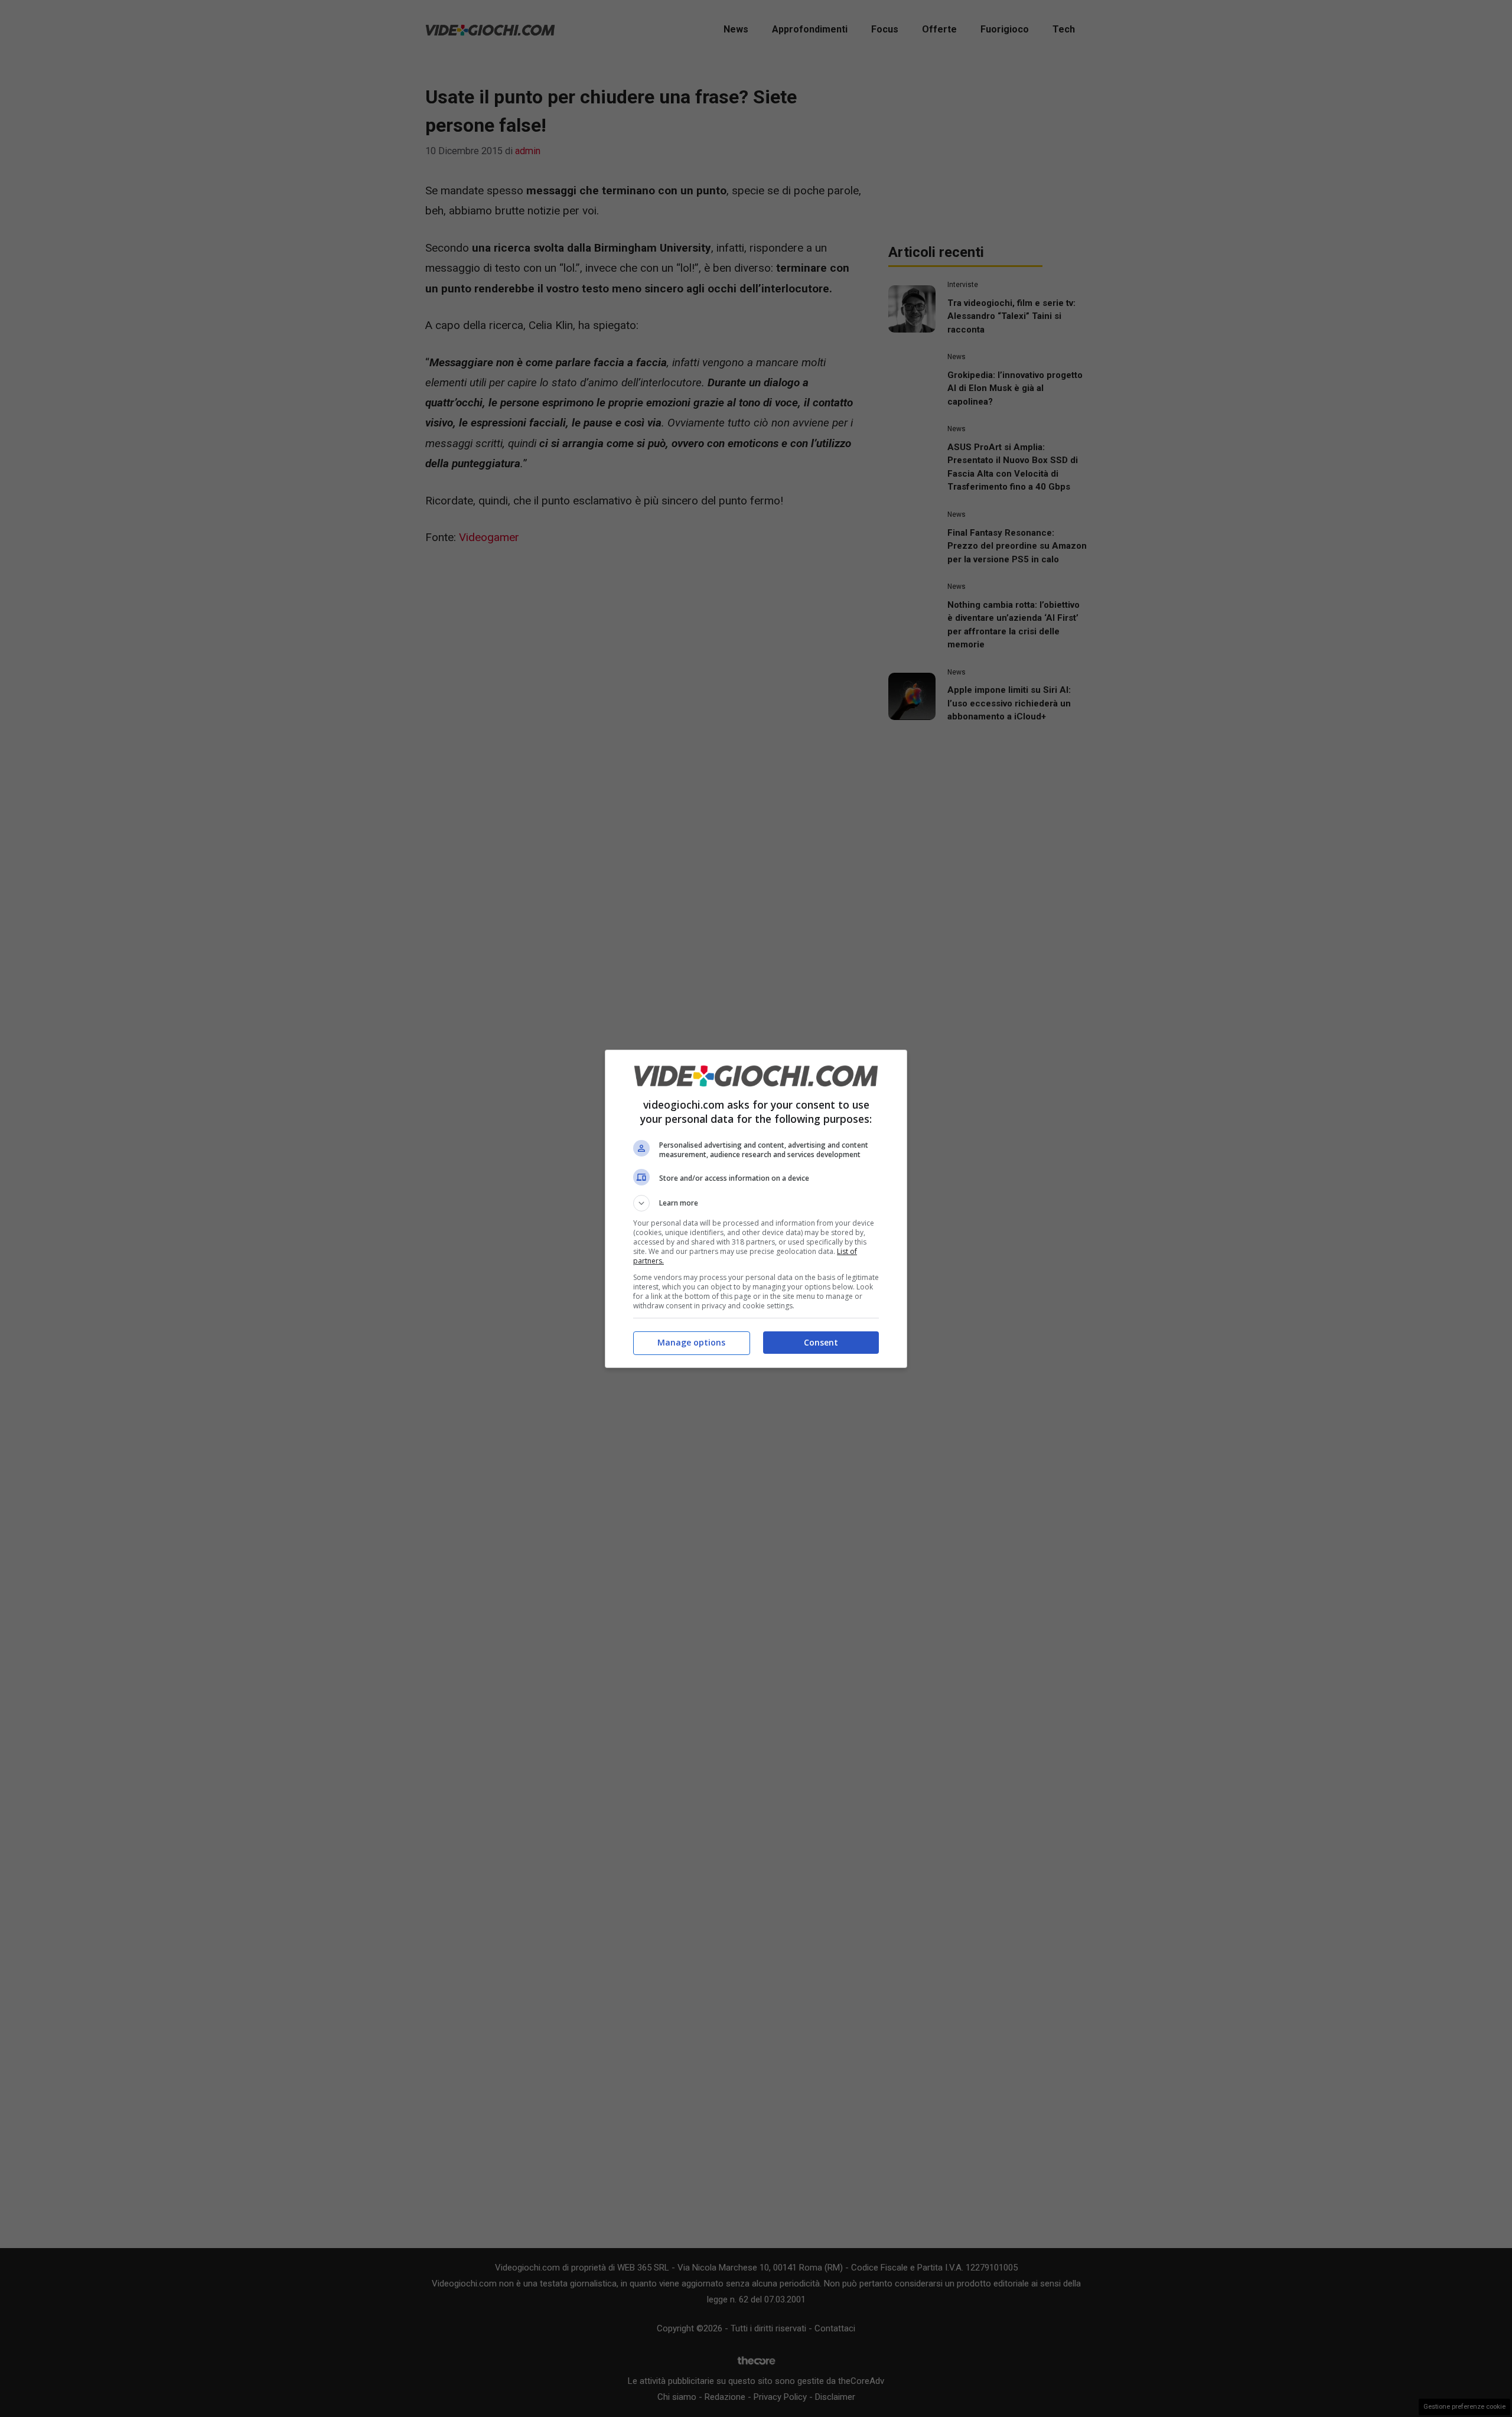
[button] (756, 1203)
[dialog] (756, 1209)
